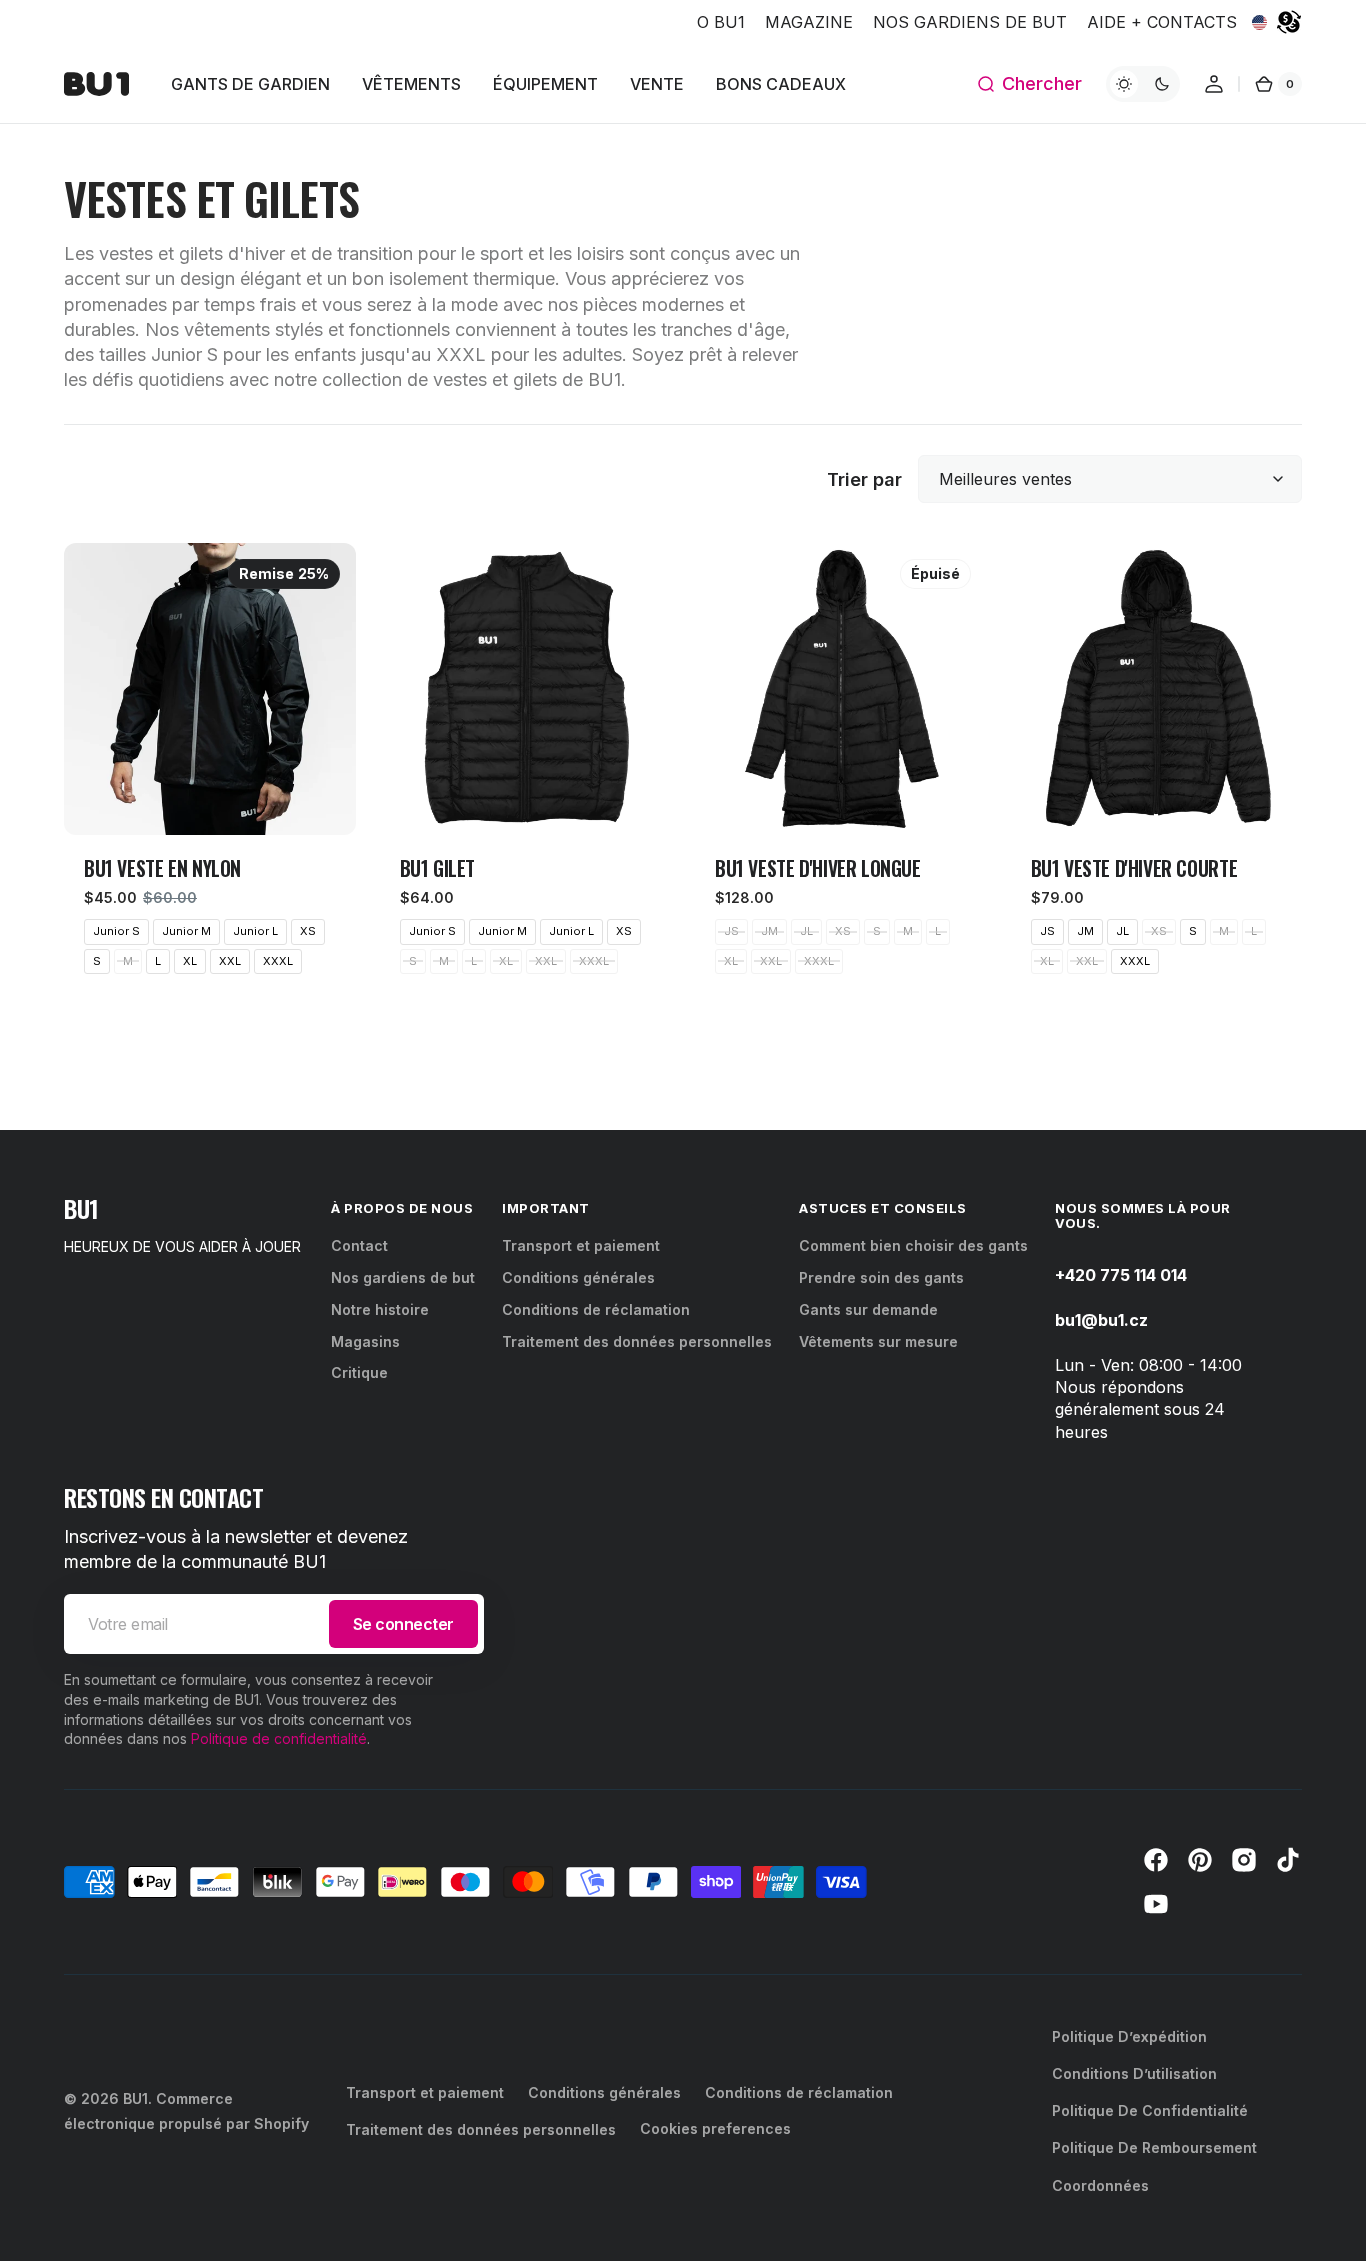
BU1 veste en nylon (162, 868)
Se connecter (403, 1624)
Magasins (365, 1341)
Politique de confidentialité (279, 1738)
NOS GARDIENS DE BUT (970, 22)
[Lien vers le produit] (210, 768)
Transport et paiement (581, 1245)
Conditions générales (578, 1277)
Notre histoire (380, 1309)
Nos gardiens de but (403, 1277)
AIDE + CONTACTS (1162, 22)
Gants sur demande (868, 1309)
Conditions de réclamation (596, 1309)
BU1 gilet (438, 868)
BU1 (135, 2098)
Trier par (864, 479)
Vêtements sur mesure (878, 1341)
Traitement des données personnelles (637, 1341)
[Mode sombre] (1143, 84)
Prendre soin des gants (881, 1277)
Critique (359, 1372)
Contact (359, 1245)
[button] (1029, 84)
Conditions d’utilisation (1134, 2073)
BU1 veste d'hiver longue (818, 868)
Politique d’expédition (1129, 2036)
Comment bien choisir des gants (913, 1245)
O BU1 (721, 22)
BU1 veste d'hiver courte (1134, 868)
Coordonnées (1100, 2185)
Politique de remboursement (1154, 2147)
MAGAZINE (809, 22)
